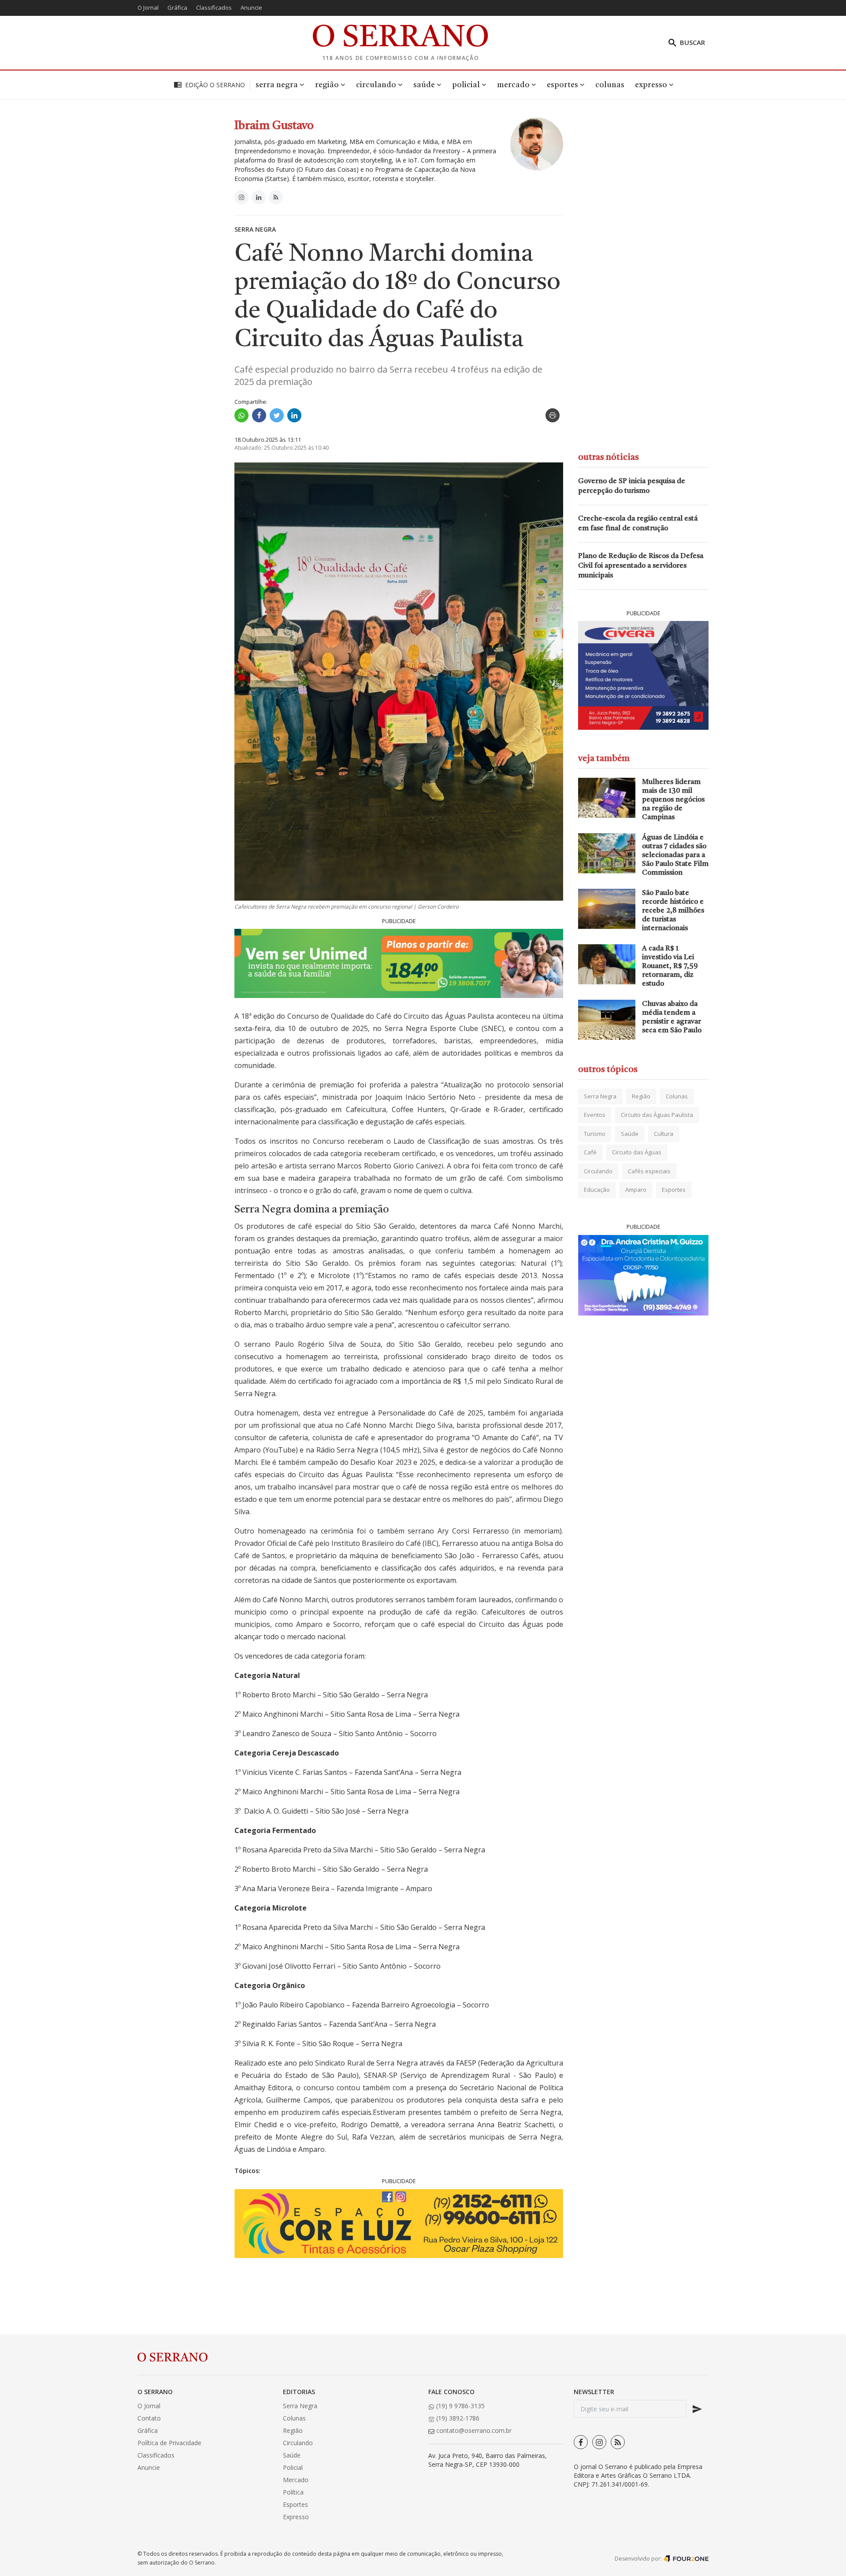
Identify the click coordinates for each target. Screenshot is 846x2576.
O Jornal (148, 7)
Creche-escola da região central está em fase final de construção (638, 524)
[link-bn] (399, 963)
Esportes (674, 1190)
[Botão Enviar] (697, 2409)
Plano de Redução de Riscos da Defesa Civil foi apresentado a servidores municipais (641, 566)
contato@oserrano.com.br (473, 2430)
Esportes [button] (562, 85)
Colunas (610, 85)
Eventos (595, 1115)
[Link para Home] (401, 35)
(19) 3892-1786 (457, 2418)
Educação (597, 1190)
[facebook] (581, 2442)
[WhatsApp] (241, 415)
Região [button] (327, 85)
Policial (293, 2467)
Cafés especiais (649, 1171)
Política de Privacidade (169, 2443)
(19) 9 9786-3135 (460, 2406)
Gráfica (177, 7)
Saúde (630, 1134)
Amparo (636, 1190)
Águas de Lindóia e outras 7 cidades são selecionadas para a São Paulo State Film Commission (675, 855)
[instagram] (599, 2442)
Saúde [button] (424, 85)
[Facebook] (259, 415)
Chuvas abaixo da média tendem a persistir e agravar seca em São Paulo (672, 1017)
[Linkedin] (294, 415)
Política (293, 2492)
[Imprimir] (553, 415)
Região (641, 1096)
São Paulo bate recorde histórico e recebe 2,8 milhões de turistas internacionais (673, 911)
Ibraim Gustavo (274, 126)
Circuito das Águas (637, 1153)
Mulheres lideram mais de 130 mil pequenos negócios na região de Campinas (673, 800)
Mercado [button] (513, 85)
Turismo (595, 1134)
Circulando (598, 1171)
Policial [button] (466, 85)
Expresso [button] (651, 85)
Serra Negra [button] (277, 85)
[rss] (618, 2442)
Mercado (296, 2480)
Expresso (296, 2517)
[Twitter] (277, 415)
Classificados (214, 7)
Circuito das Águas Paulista (657, 1115)
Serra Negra (255, 229)
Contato (149, 2418)
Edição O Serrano (215, 85)
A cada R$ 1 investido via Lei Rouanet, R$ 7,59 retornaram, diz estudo (670, 966)
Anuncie (251, 7)
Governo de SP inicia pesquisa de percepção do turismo (632, 486)
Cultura (664, 1134)
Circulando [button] (376, 85)
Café (590, 1153)
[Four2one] (686, 2558)
